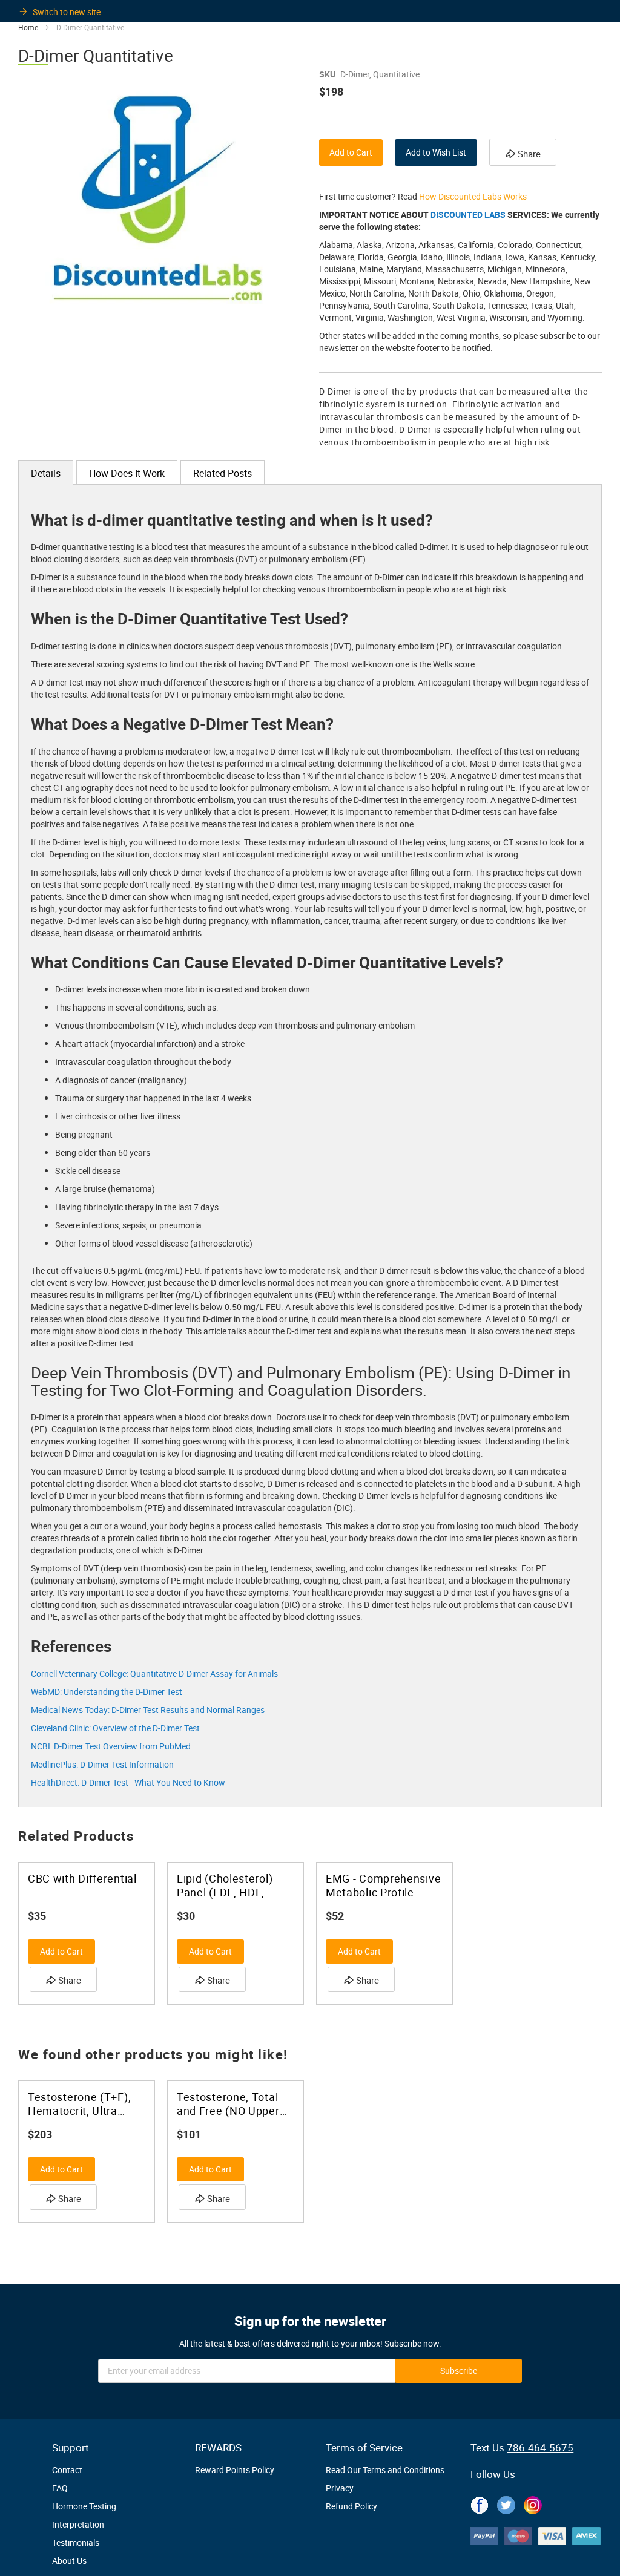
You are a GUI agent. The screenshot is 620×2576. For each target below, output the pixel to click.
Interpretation (78, 2524)
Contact (67, 2470)
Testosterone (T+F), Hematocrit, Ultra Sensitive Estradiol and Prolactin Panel (79, 2104)
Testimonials (76, 2542)
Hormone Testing (84, 2506)
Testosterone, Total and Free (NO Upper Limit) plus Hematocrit (235, 2104)
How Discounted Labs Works (473, 196)
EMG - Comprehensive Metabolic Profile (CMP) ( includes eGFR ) (384, 1886)
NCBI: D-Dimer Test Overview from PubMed (111, 1746)
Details (46, 473)
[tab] (46, 473)
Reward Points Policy (235, 2470)
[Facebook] (480, 2503)
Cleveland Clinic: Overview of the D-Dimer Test (115, 1728)
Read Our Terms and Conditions (385, 2470)
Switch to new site (67, 12)
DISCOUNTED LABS (468, 215)
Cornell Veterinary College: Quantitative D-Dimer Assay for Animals (154, 1673)
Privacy (340, 2488)
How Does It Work (127, 473)
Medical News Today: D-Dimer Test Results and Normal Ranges (148, 1710)
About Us (69, 2561)
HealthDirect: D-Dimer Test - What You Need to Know (128, 1782)
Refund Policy (351, 2506)
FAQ (60, 2488)
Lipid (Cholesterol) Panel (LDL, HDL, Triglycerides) (225, 1886)
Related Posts (223, 473)
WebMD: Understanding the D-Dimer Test (107, 1692)
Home (28, 27)
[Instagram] (533, 2503)
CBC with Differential (82, 1879)
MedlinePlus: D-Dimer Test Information (102, 1764)
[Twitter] (506, 2503)
